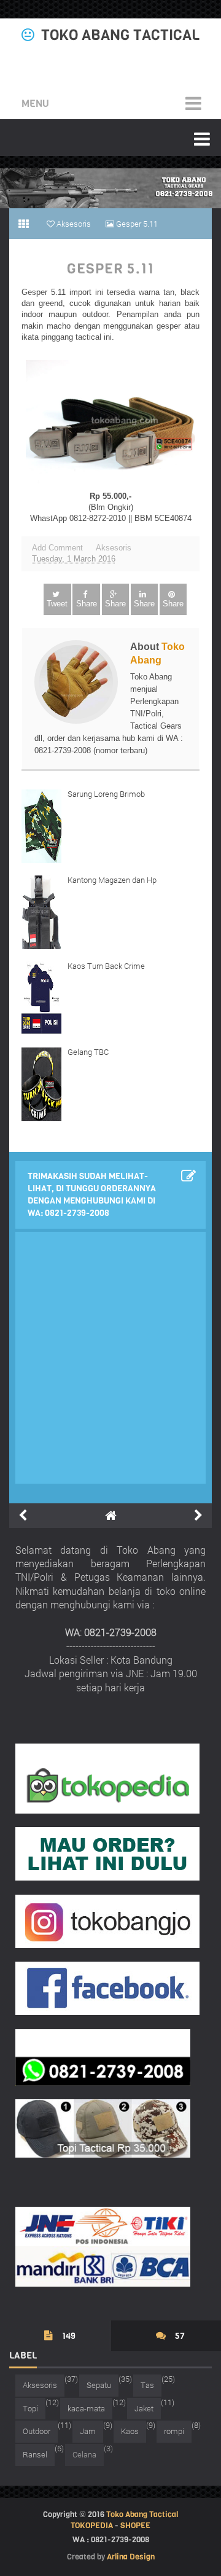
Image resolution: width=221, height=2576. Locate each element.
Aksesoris (114, 548)
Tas (147, 2385)
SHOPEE (135, 2525)
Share (87, 604)
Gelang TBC (88, 1052)
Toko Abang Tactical (120, 35)
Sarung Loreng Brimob (106, 794)
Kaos (130, 2431)
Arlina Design (131, 2557)
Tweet (57, 604)
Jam (88, 2431)
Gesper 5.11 (110, 269)
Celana (84, 2454)
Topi (30, 2408)
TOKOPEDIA (92, 2525)
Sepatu (99, 2385)
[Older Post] (198, 1516)
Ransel (35, 2454)
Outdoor (37, 2431)
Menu (35, 104)
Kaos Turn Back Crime (106, 966)
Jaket (144, 2408)
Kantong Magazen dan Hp (112, 880)
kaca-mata (86, 2408)
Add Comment (57, 548)
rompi (174, 2431)
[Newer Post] (23, 1516)
